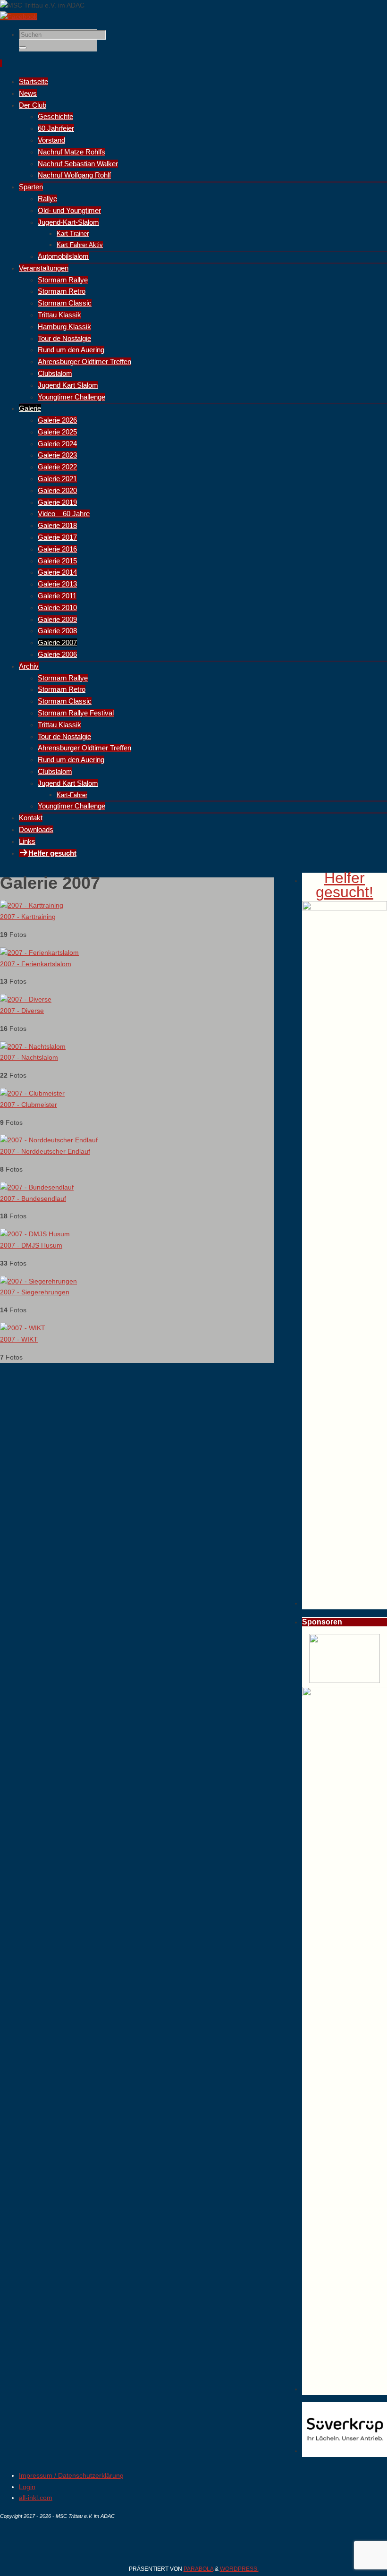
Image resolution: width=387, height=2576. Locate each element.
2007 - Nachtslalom (29, 1057)
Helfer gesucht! (345, 885)
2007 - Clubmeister (29, 1105)
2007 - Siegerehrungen (35, 1292)
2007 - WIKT (19, 1339)
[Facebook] (19, 17)
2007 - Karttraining (28, 917)
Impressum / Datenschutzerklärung (71, 2475)
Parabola (198, 2569)
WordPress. (239, 2569)
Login (27, 2487)
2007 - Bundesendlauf (33, 1199)
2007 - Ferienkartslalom (36, 964)
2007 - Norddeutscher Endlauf (45, 1151)
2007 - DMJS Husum (31, 1245)
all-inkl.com (36, 2498)
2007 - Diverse (22, 1011)
